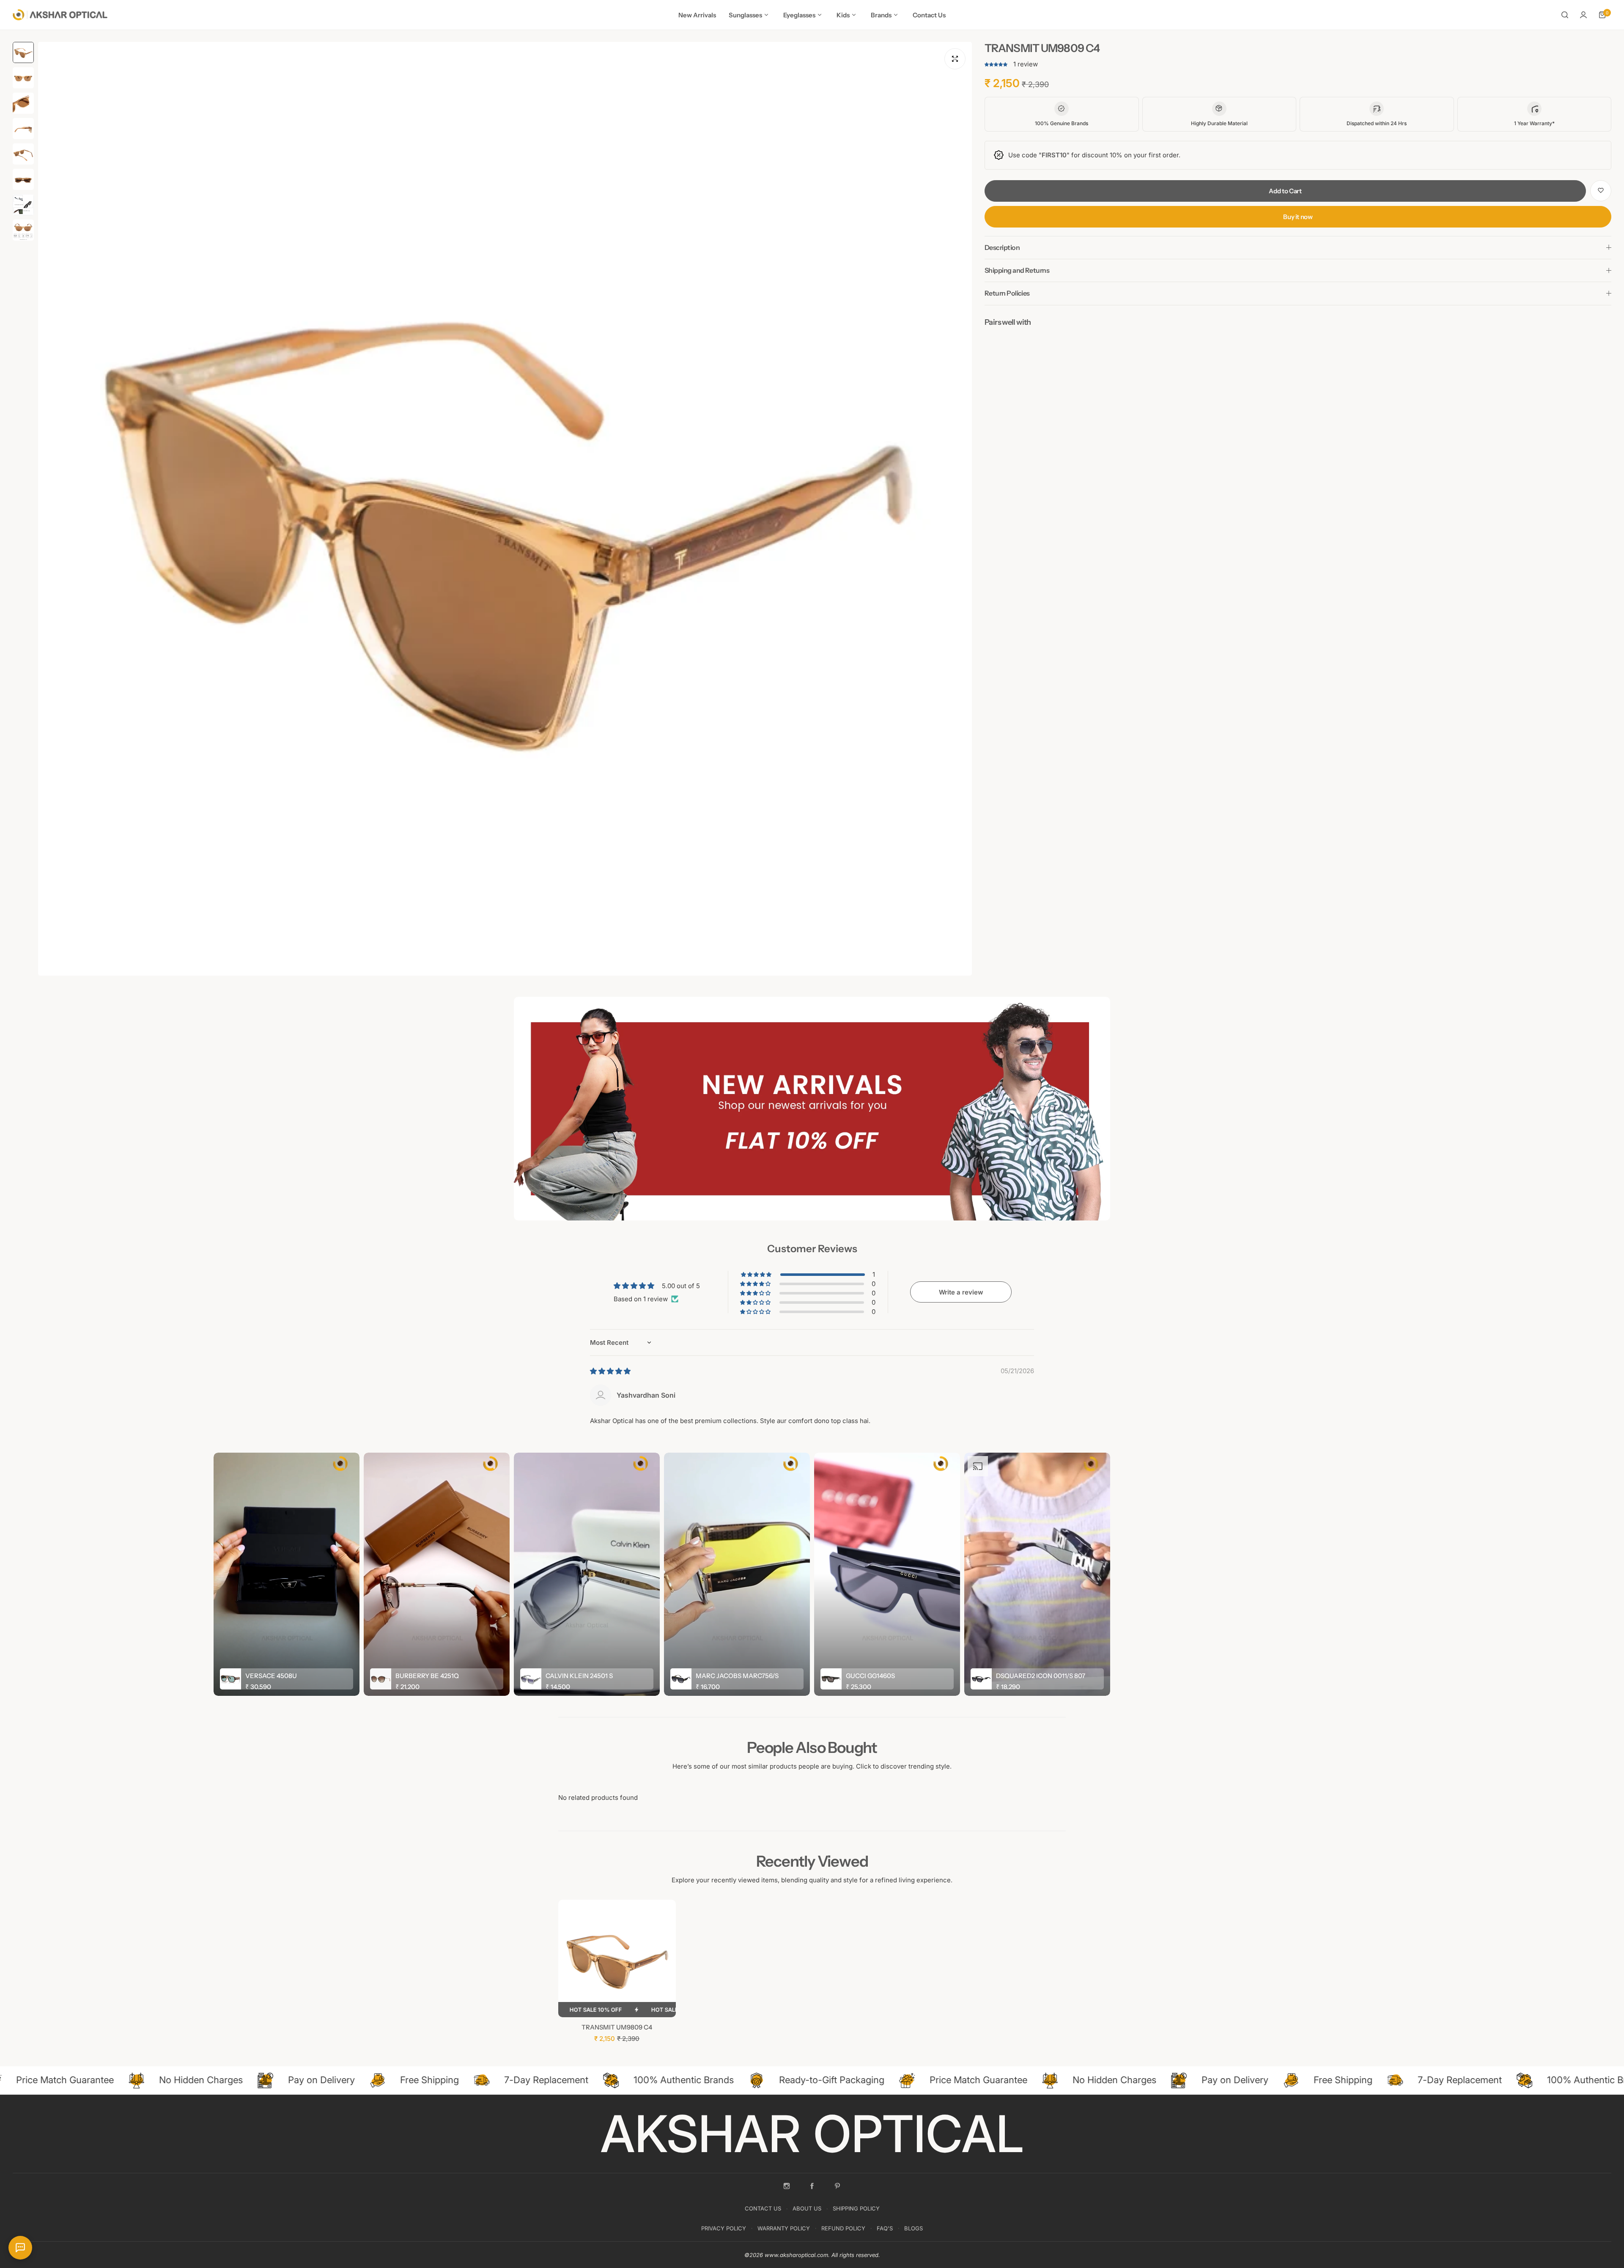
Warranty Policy (784, 2228)
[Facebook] (812, 2186)
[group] (505, 509)
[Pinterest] (837, 2186)
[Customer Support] (20, 2248)
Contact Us (763, 2208)
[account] (1583, 15)
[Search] (1565, 15)
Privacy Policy (724, 2228)
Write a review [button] (961, 1292)
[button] (997, 64)
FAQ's (885, 2228)
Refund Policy (843, 2228)
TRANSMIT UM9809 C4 (617, 2027)
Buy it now (1298, 216)
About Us (807, 2208)
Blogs (913, 2228)
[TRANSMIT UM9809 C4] (617, 1958)
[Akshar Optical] (60, 15)
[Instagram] (787, 2186)
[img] (610, 1371)
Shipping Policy (856, 2208)
